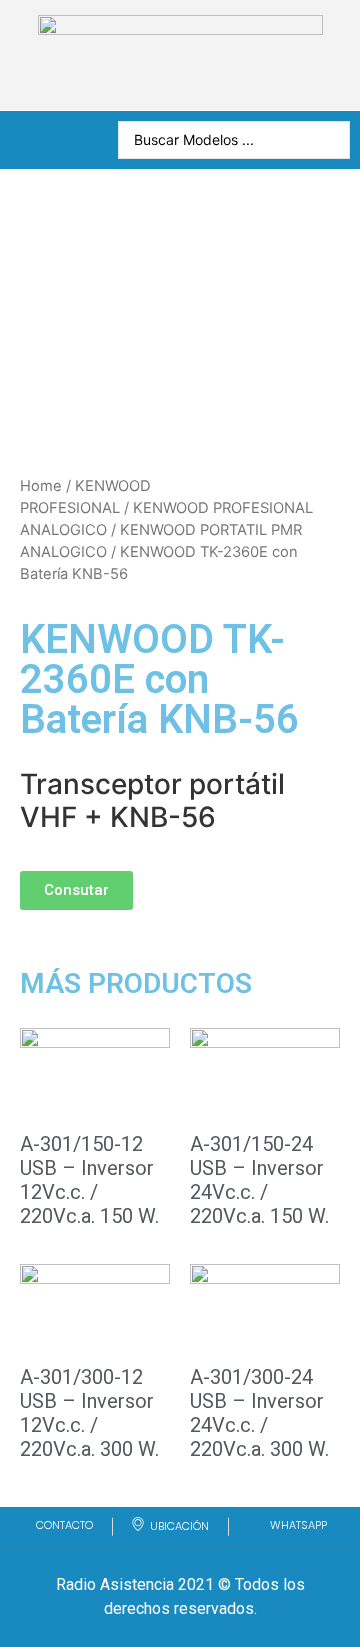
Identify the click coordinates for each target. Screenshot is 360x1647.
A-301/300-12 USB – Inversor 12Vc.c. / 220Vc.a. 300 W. (89, 1413)
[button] (76, 890)
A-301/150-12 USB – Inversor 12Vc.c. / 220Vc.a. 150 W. (89, 1180)
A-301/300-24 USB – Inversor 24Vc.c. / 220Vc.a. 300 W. (259, 1413)
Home (41, 486)
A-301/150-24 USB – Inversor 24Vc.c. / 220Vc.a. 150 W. (259, 1180)
